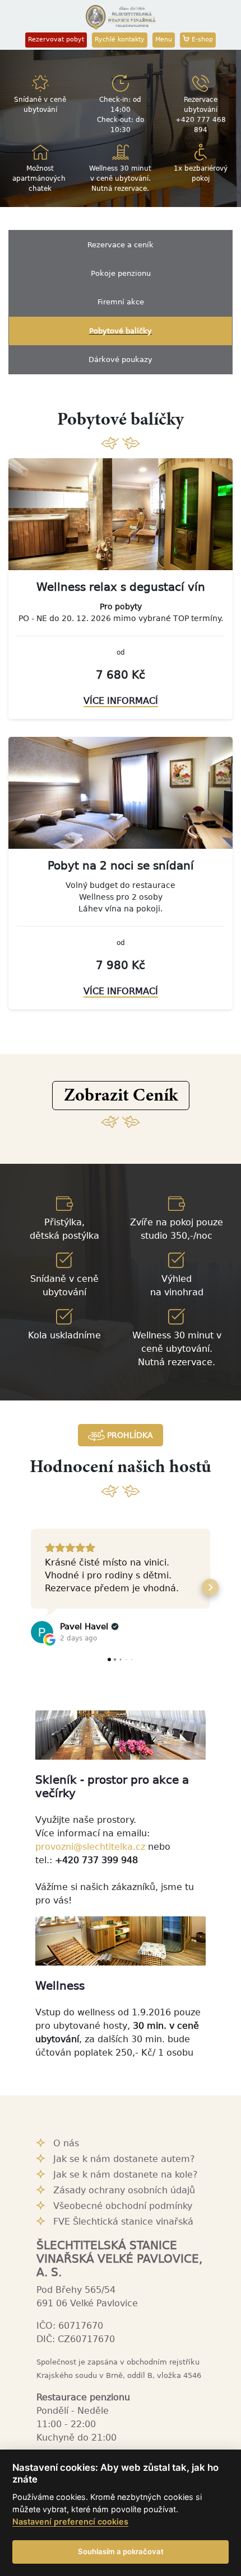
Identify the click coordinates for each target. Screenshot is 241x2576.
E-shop (201, 39)
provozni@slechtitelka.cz (90, 1847)
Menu (164, 39)
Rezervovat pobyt (56, 39)
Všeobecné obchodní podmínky (123, 2206)
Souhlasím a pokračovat (121, 2551)
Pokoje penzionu (121, 273)
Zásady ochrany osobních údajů (124, 2190)
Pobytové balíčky (121, 331)
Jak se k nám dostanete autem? (124, 2159)
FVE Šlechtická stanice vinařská (123, 2222)
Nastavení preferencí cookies (70, 2521)
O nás (66, 2143)
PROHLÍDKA (129, 1435)
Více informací (121, 701)
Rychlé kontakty (120, 39)
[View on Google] (42, 1632)
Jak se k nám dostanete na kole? (126, 2175)
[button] (121, 1096)
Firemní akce (121, 302)
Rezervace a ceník (121, 245)
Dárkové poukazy (121, 359)
